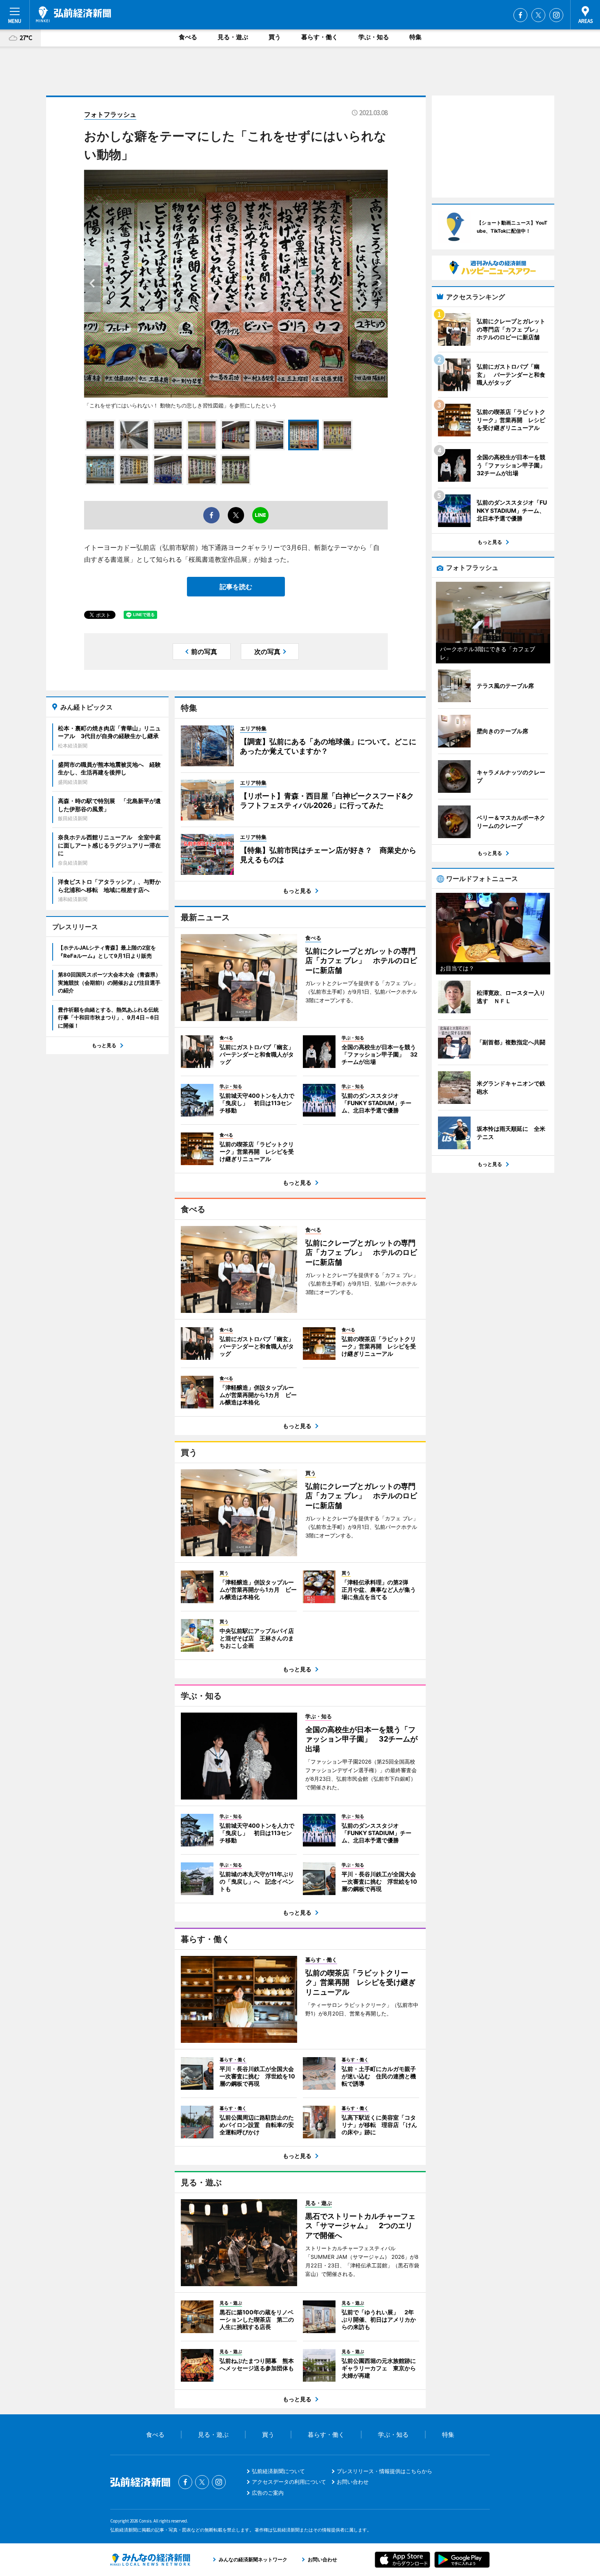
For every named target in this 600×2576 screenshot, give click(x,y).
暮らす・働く (320, 37)
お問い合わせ (353, 2482)
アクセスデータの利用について (289, 2482)
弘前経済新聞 (73, 14)
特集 (416, 37)
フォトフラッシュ (110, 114)
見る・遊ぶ (233, 37)
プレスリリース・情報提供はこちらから (384, 2471)
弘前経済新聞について (278, 2471)
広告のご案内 (268, 2493)
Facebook (520, 15)
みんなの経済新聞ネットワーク (150, 2560)
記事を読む (236, 587)
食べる (188, 37)
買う (275, 37)
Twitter (538, 15)
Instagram (556, 15)
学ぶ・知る (374, 37)
